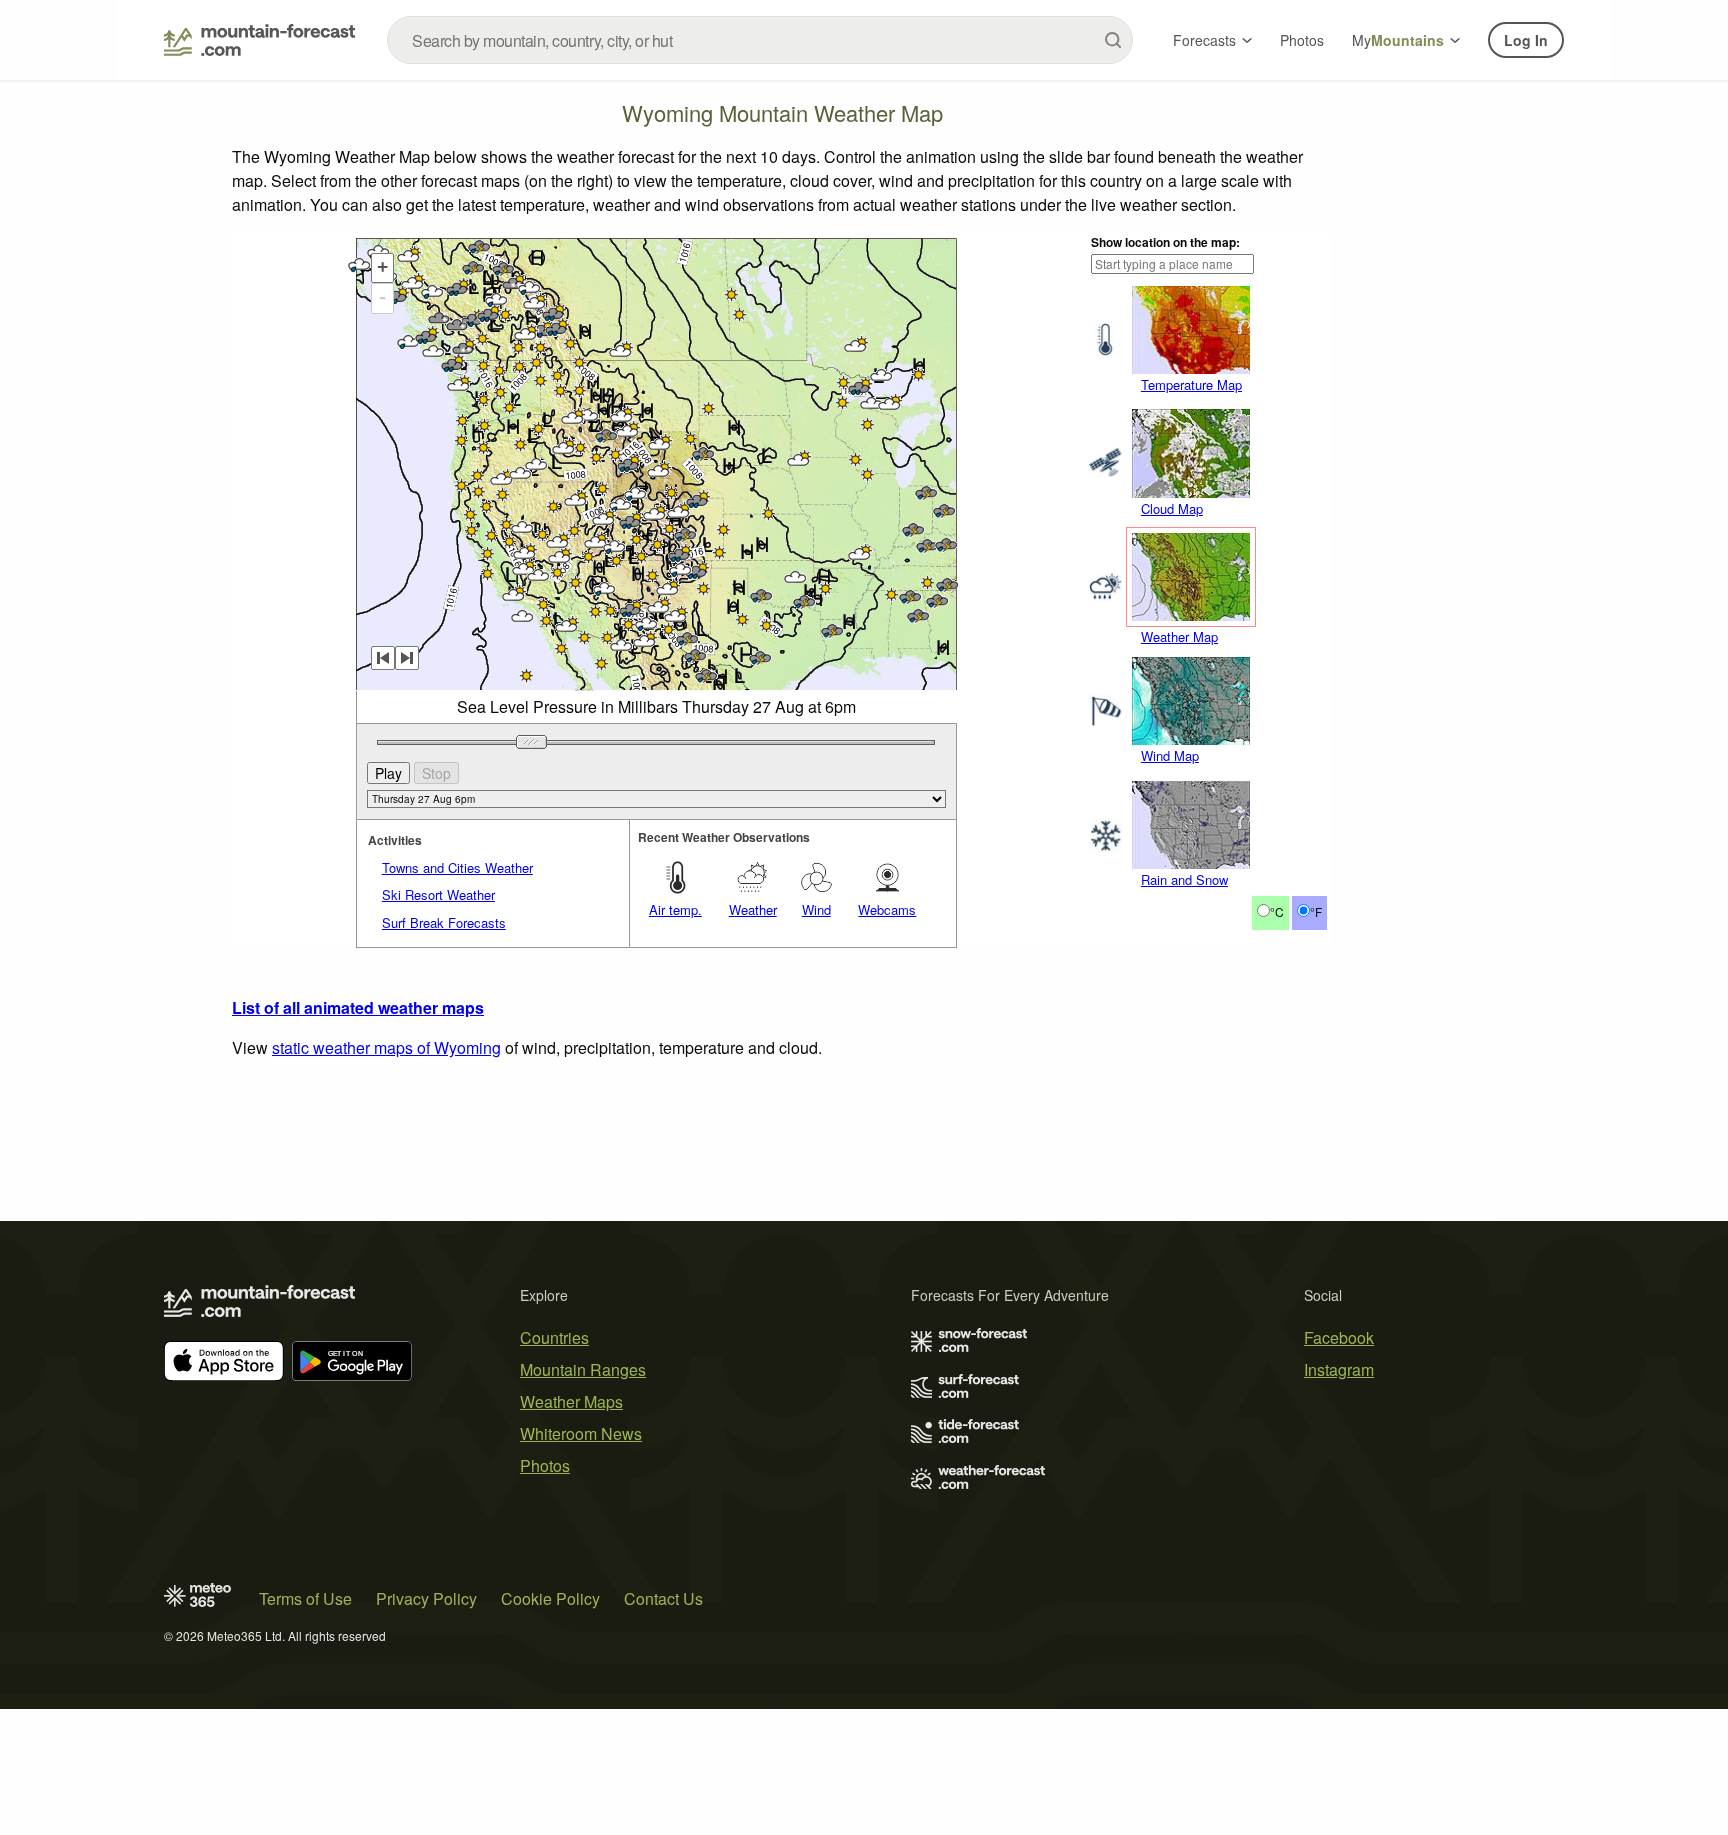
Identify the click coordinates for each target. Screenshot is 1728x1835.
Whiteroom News (581, 1433)
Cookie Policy (550, 1598)
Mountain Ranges (583, 1369)
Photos (1302, 40)
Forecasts (1204, 40)
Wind (816, 909)
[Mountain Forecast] (259, 40)
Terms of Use (305, 1598)
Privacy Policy (426, 1598)
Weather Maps (571, 1401)
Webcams (887, 909)
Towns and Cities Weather (457, 867)
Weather (753, 909)
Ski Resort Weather (438, 894)
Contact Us (663, 1598)
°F (1316, 911)
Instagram (1339, 1369)
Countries (554, 1337)
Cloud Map (1172, 508)
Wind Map (1170, 755)
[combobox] (760, 40)
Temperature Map (1191, 384)
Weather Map (1179, 636)
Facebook (1339, 1337)
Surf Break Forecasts (444, 922)
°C (1277, 911)
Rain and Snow (1184, 879)
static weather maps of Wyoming (386, 1047)
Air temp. (675, 909)
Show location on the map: (1165, 242)
